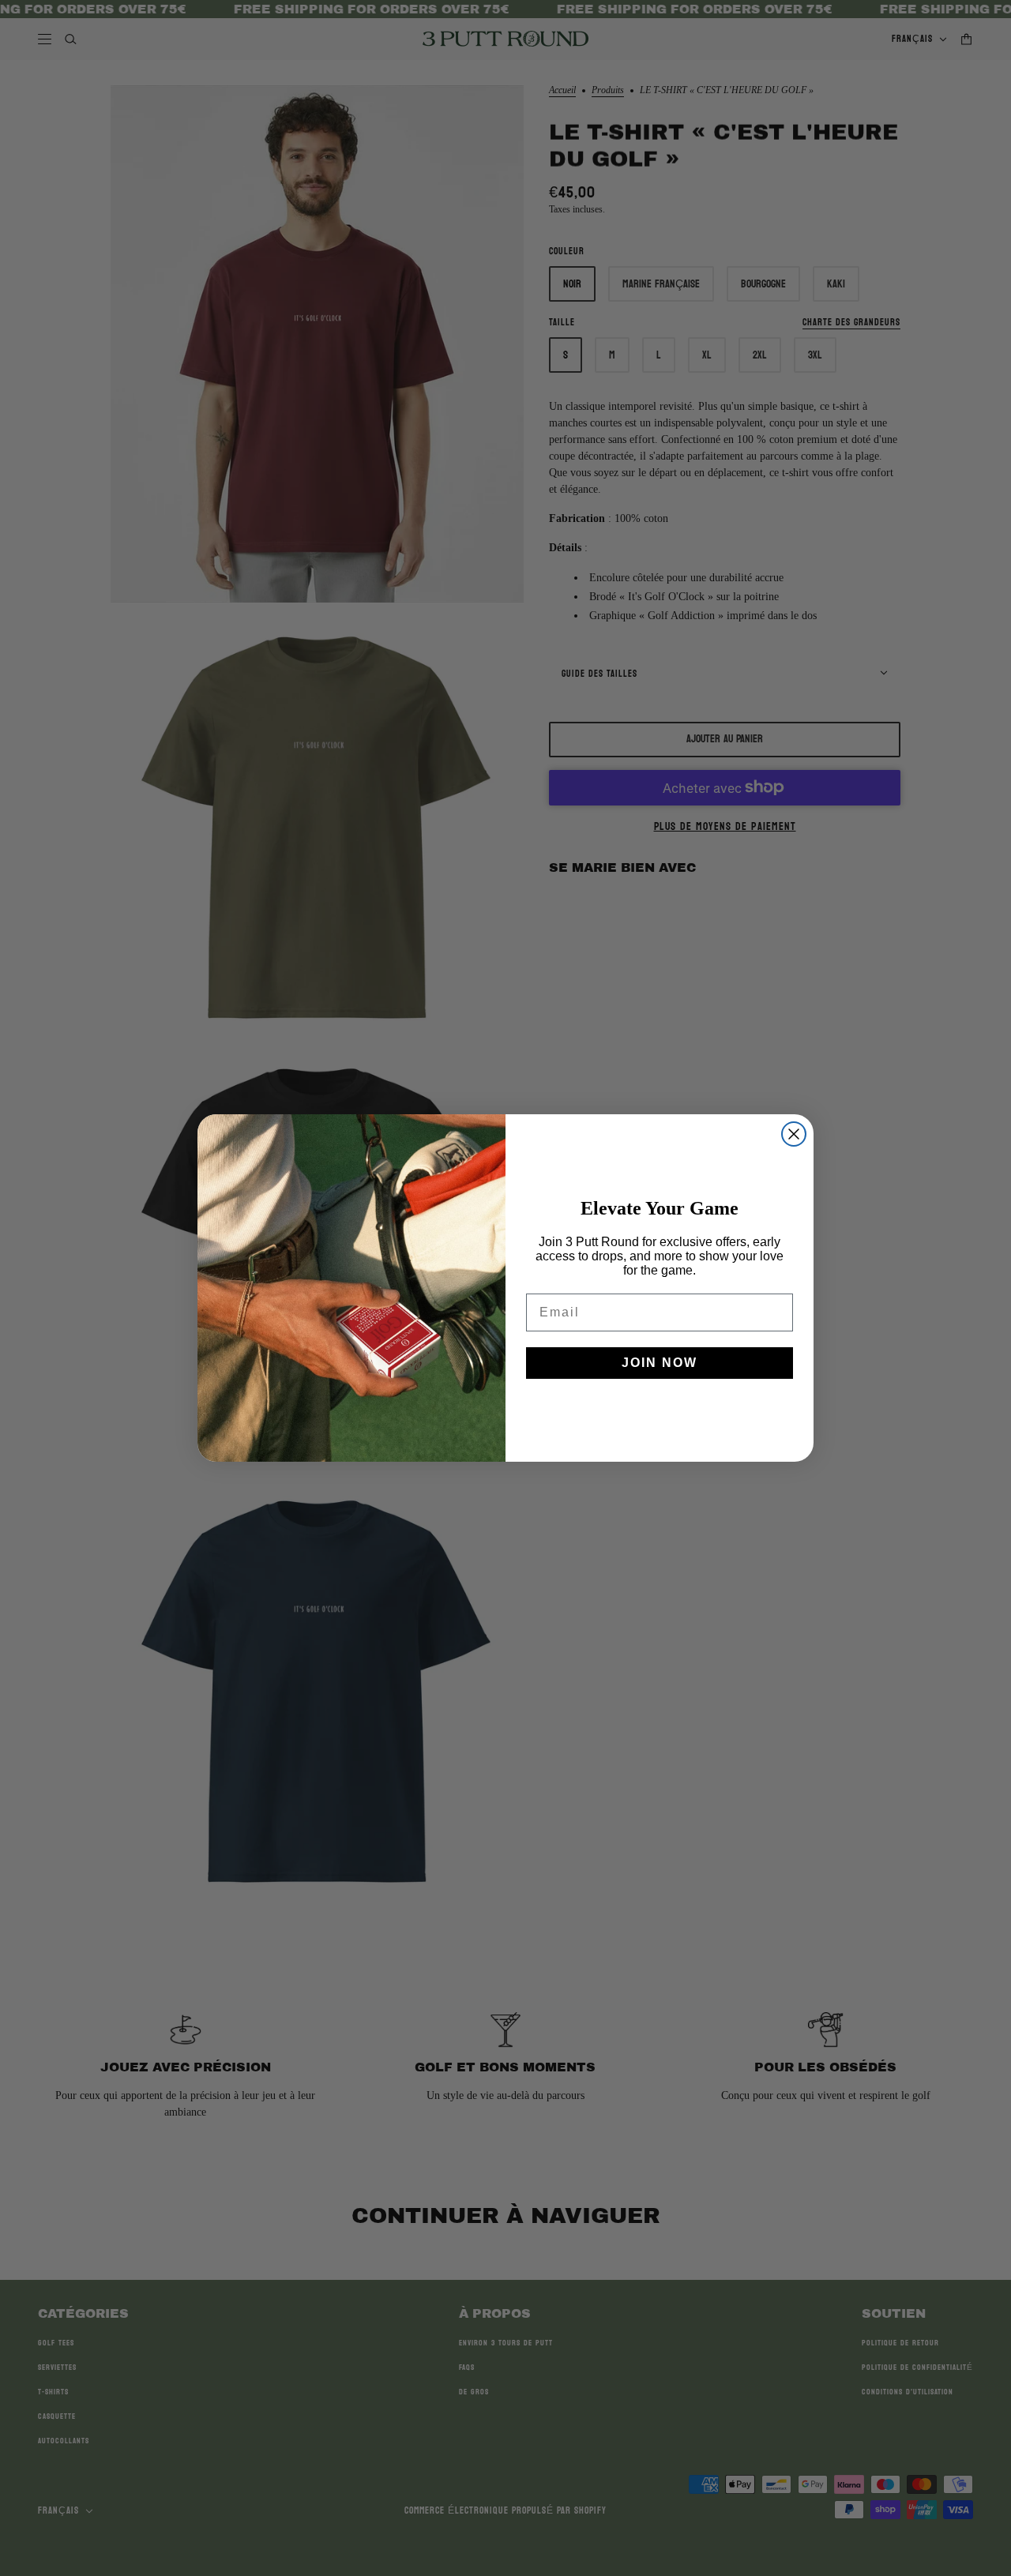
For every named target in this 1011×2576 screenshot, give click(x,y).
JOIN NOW (660, 1363)
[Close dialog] (794, 1134)
